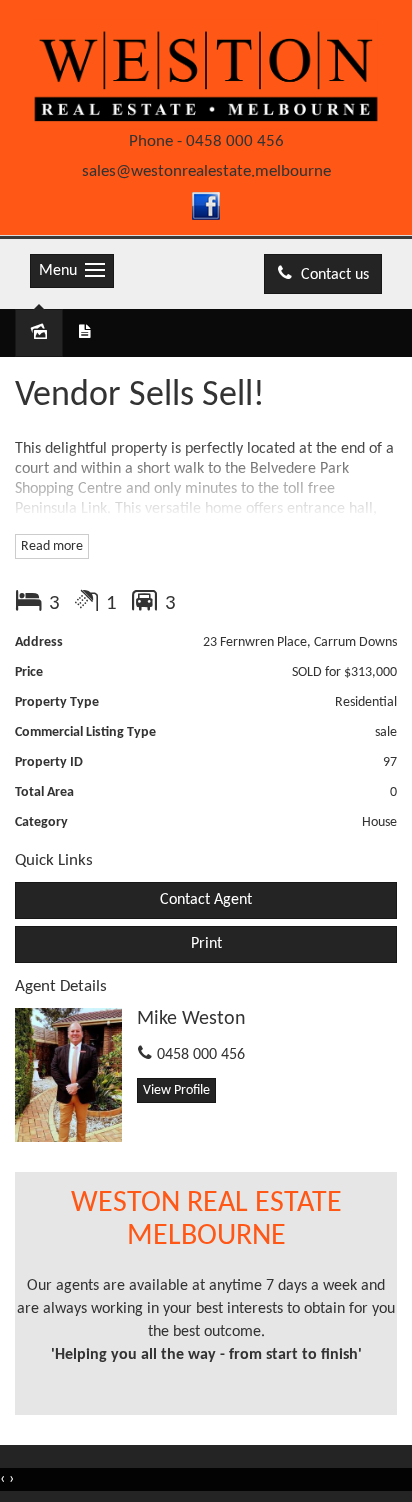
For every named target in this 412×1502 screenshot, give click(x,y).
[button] (206, 944)
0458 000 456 (235, 141)
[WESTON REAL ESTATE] (206, 74)
